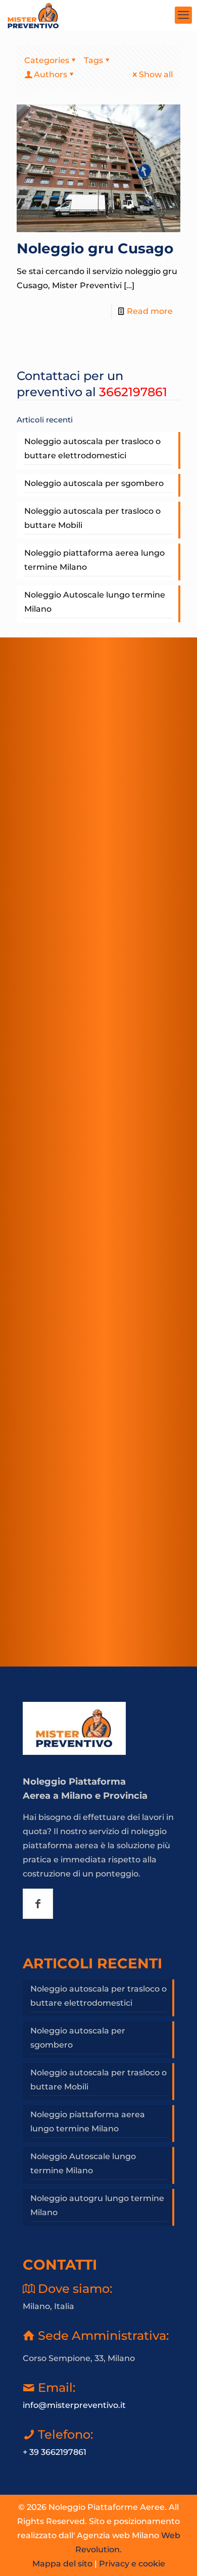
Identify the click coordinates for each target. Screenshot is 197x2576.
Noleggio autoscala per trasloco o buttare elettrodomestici (92, 448)
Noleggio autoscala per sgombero (94, 483)
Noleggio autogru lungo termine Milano (97, 2205)
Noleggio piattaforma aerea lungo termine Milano (94, 560)
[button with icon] (38, 1904)
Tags (93, 60)
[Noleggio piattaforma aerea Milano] (33, 15)
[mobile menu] (183, 15)
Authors (51, 74)
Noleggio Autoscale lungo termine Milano (95, 602)
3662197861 (133, 392)
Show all (156, 74)
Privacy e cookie (132, 2564)
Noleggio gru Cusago (95, 248)
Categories (47, 60)
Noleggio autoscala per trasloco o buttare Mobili (92, 518)
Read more (150, 311)
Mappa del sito (62, 2564)
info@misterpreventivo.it (74, 2405)
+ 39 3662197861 (55, 2452)
